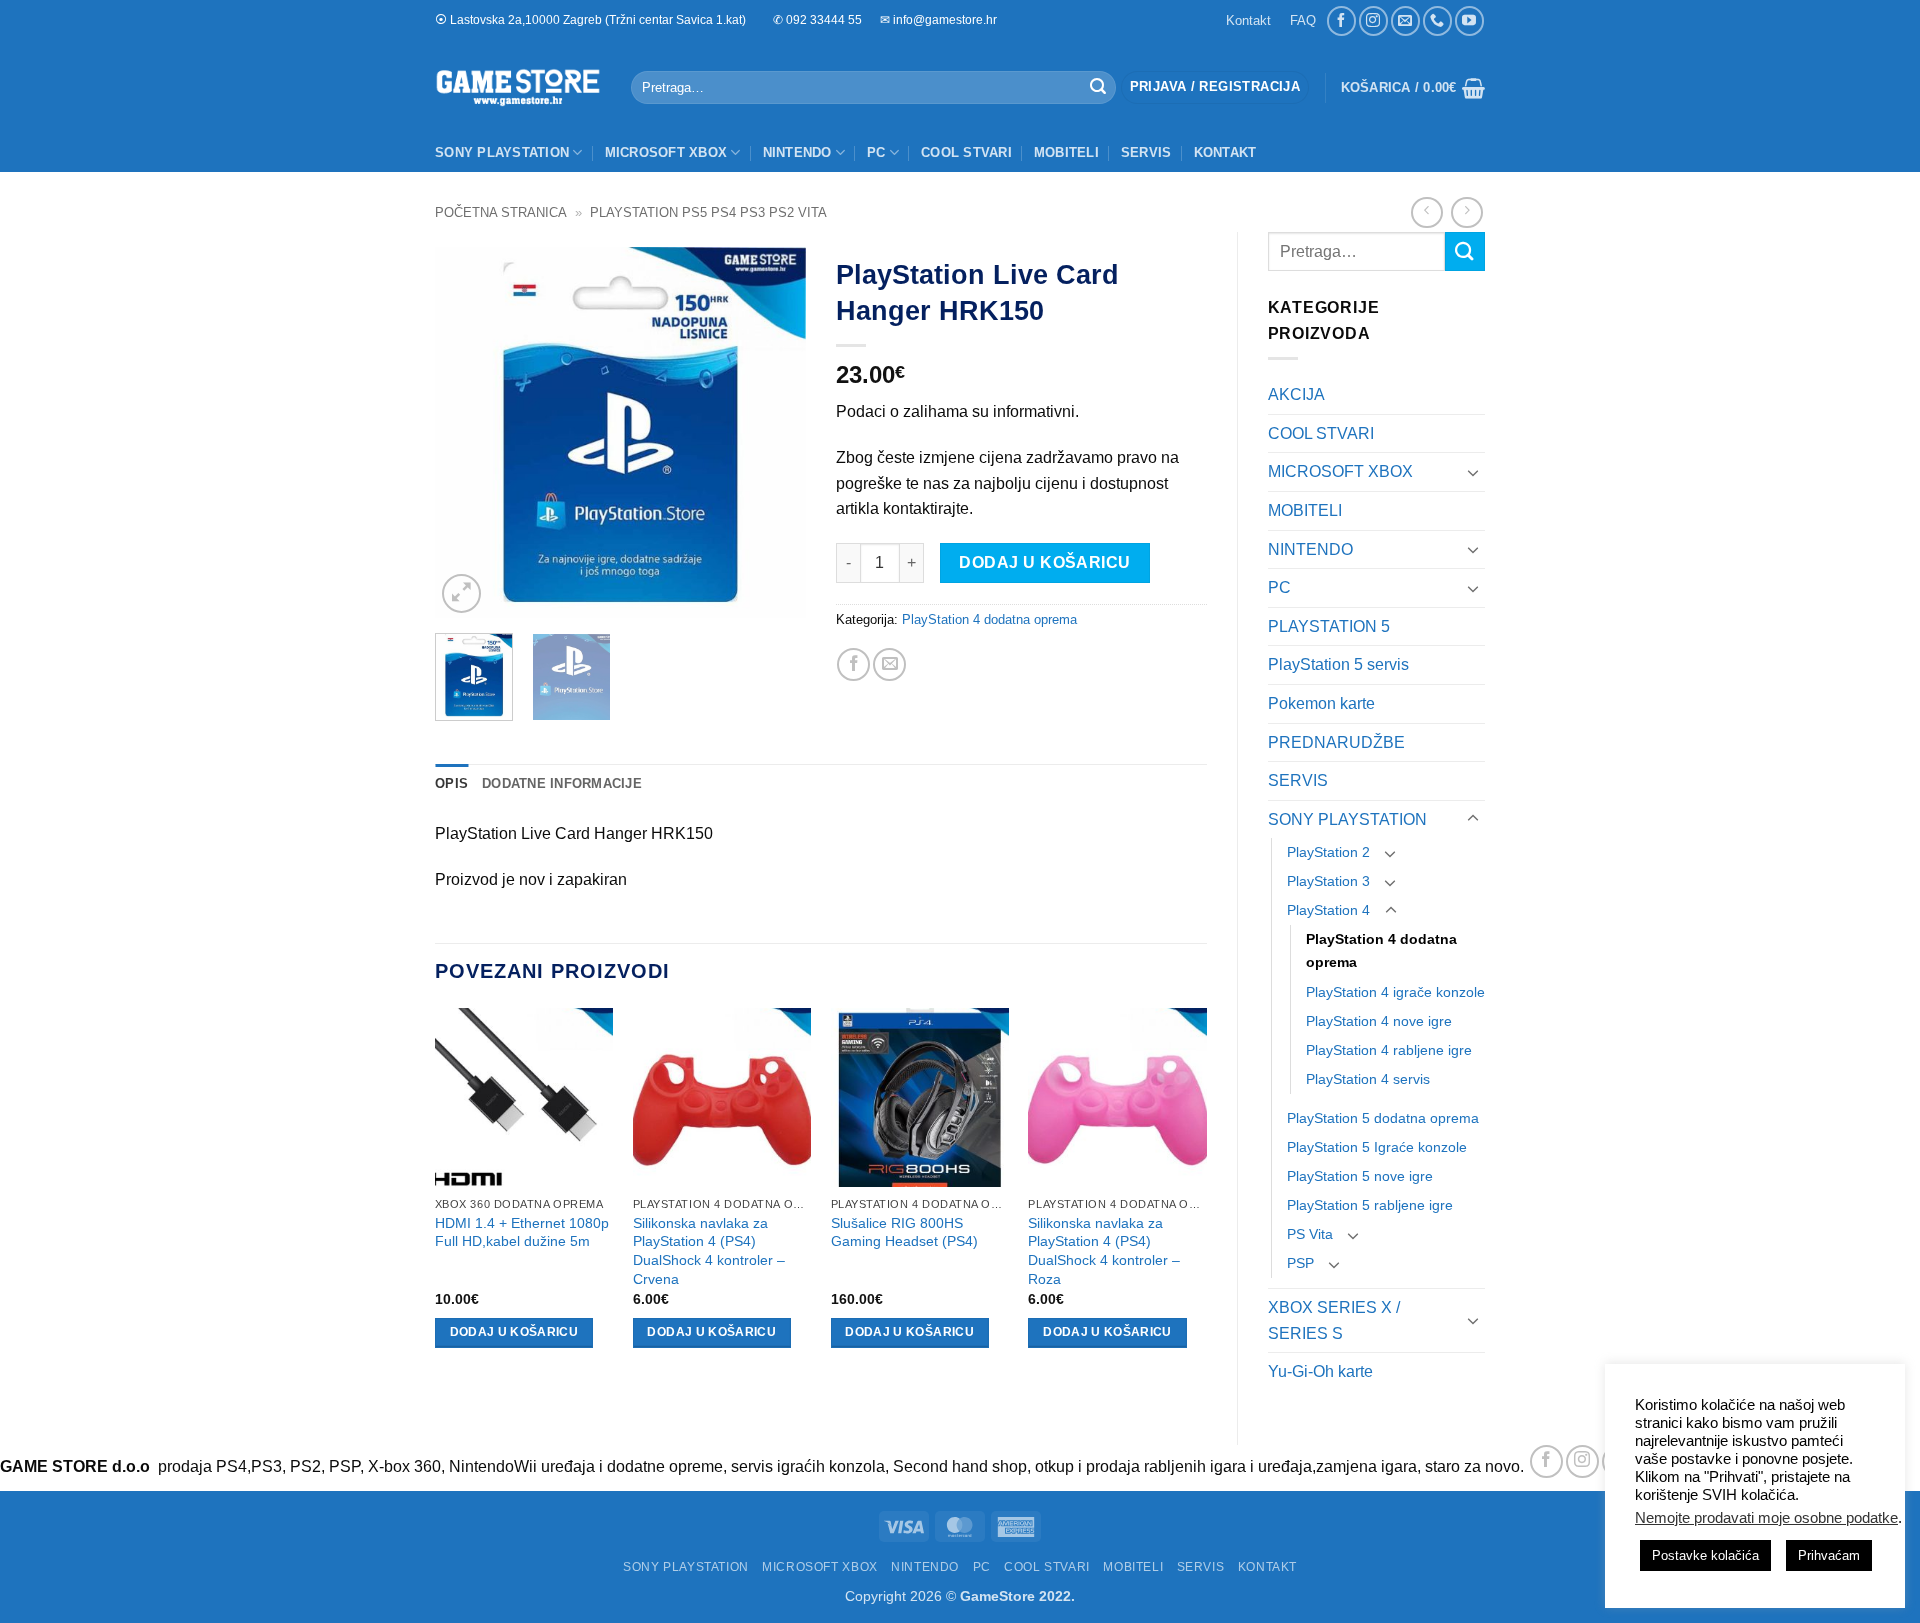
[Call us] (1437, 20)
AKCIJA (1296, 394)
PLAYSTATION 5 (1329, 626)
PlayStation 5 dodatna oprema (1383, 1118)
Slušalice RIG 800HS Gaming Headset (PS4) (904, 1232)
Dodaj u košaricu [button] (514, 1332)
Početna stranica (501, 212)
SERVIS (1146, 152)
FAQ (1303, 20)
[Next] (773, 432)
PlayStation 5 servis (1338, 664)
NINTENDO (797, 152)
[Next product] (1426, 212)
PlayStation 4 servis (1368, 1079)
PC (876, 152)
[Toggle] (1473, 472)
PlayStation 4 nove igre (1379, 1021)
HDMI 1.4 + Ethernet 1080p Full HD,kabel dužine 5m (522, 1232)
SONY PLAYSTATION (502, 152)
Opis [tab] (451, 783)
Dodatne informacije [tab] (562, 783)
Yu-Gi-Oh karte (1320, 1371)
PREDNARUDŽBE (1336, 742)
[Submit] (1098, 88)
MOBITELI (1066, 152)
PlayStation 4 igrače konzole (1395, 992)
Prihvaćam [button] (1829, 1555)
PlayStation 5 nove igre (1360, 1176)
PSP (1300, 1263)
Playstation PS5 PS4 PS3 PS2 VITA (708, 212)
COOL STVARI (966, 152)
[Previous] (468, 432)
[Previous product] (1466, 212)
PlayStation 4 (1328, 910)
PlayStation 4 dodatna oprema (1381, 950)
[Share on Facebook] (853, 664)
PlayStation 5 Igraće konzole (1377, 1147)
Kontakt (1248, 20)
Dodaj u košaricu (1044, 562)
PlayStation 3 (1328, 881)
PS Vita (1310, 1234)
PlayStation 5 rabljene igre (1370, 1205)
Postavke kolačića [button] (1705, 1555)
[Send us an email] (1405, 20)
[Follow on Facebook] (1341, 20)
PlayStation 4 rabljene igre (1389, 1050)
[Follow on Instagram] (1373, 20)
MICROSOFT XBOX (666, 152)
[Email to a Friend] (889, 664)
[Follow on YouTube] (1469, 20)
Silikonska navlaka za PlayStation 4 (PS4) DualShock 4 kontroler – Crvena (709, 1251)
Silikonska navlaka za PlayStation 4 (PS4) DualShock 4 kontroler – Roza (1104, 1251)
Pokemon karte (1321, 703)
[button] (1215, 87)
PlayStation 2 (1328, 852)
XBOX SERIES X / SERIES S (1334, 1320)
